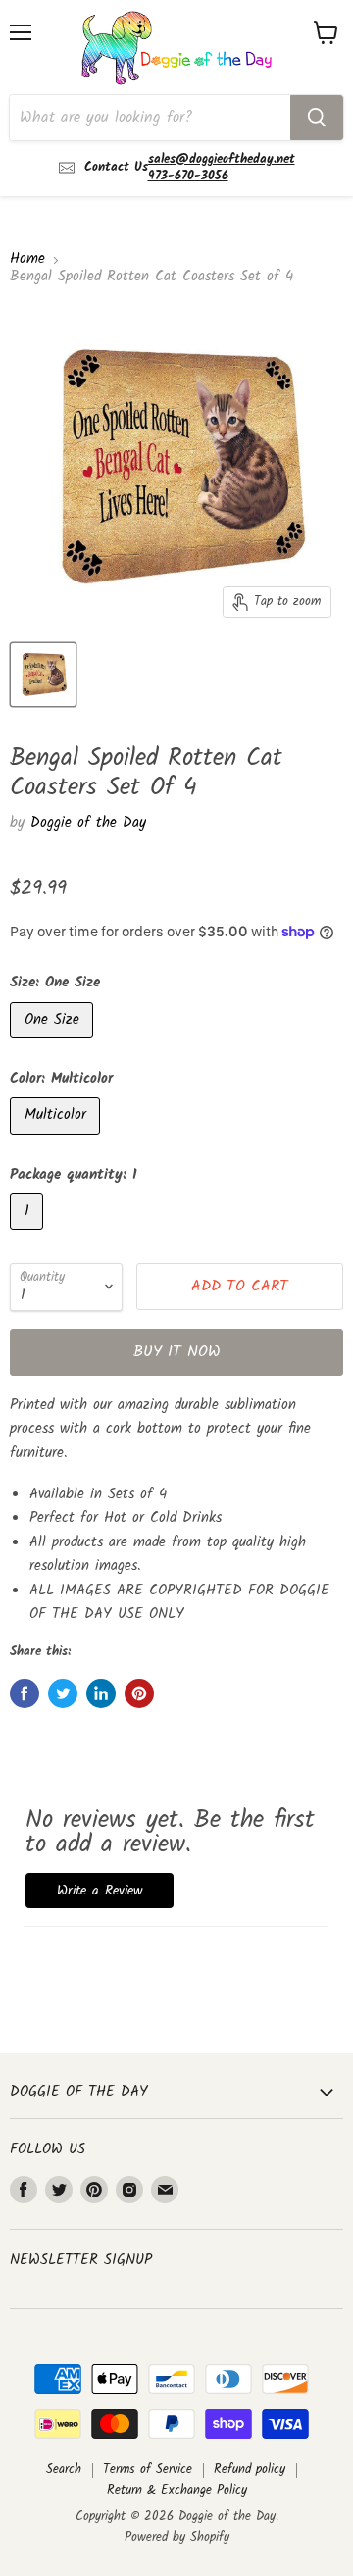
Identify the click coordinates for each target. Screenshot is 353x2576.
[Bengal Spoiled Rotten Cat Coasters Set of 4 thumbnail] (43, 675)
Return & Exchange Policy (177, 2490)
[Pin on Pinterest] (139, 1693)
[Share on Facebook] (25, 1693)
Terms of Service (148, 2470)
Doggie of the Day (88, 823)
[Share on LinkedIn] (101, 1693)
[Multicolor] (57, 1140)
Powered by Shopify (177, 2537)
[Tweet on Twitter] (63, 1693)
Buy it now (177, 1352)
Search (64, 2470)
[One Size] (54, 1044)
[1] (29, 1236)
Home (27, 259)
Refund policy (250, 2470)
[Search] (317, 118)
